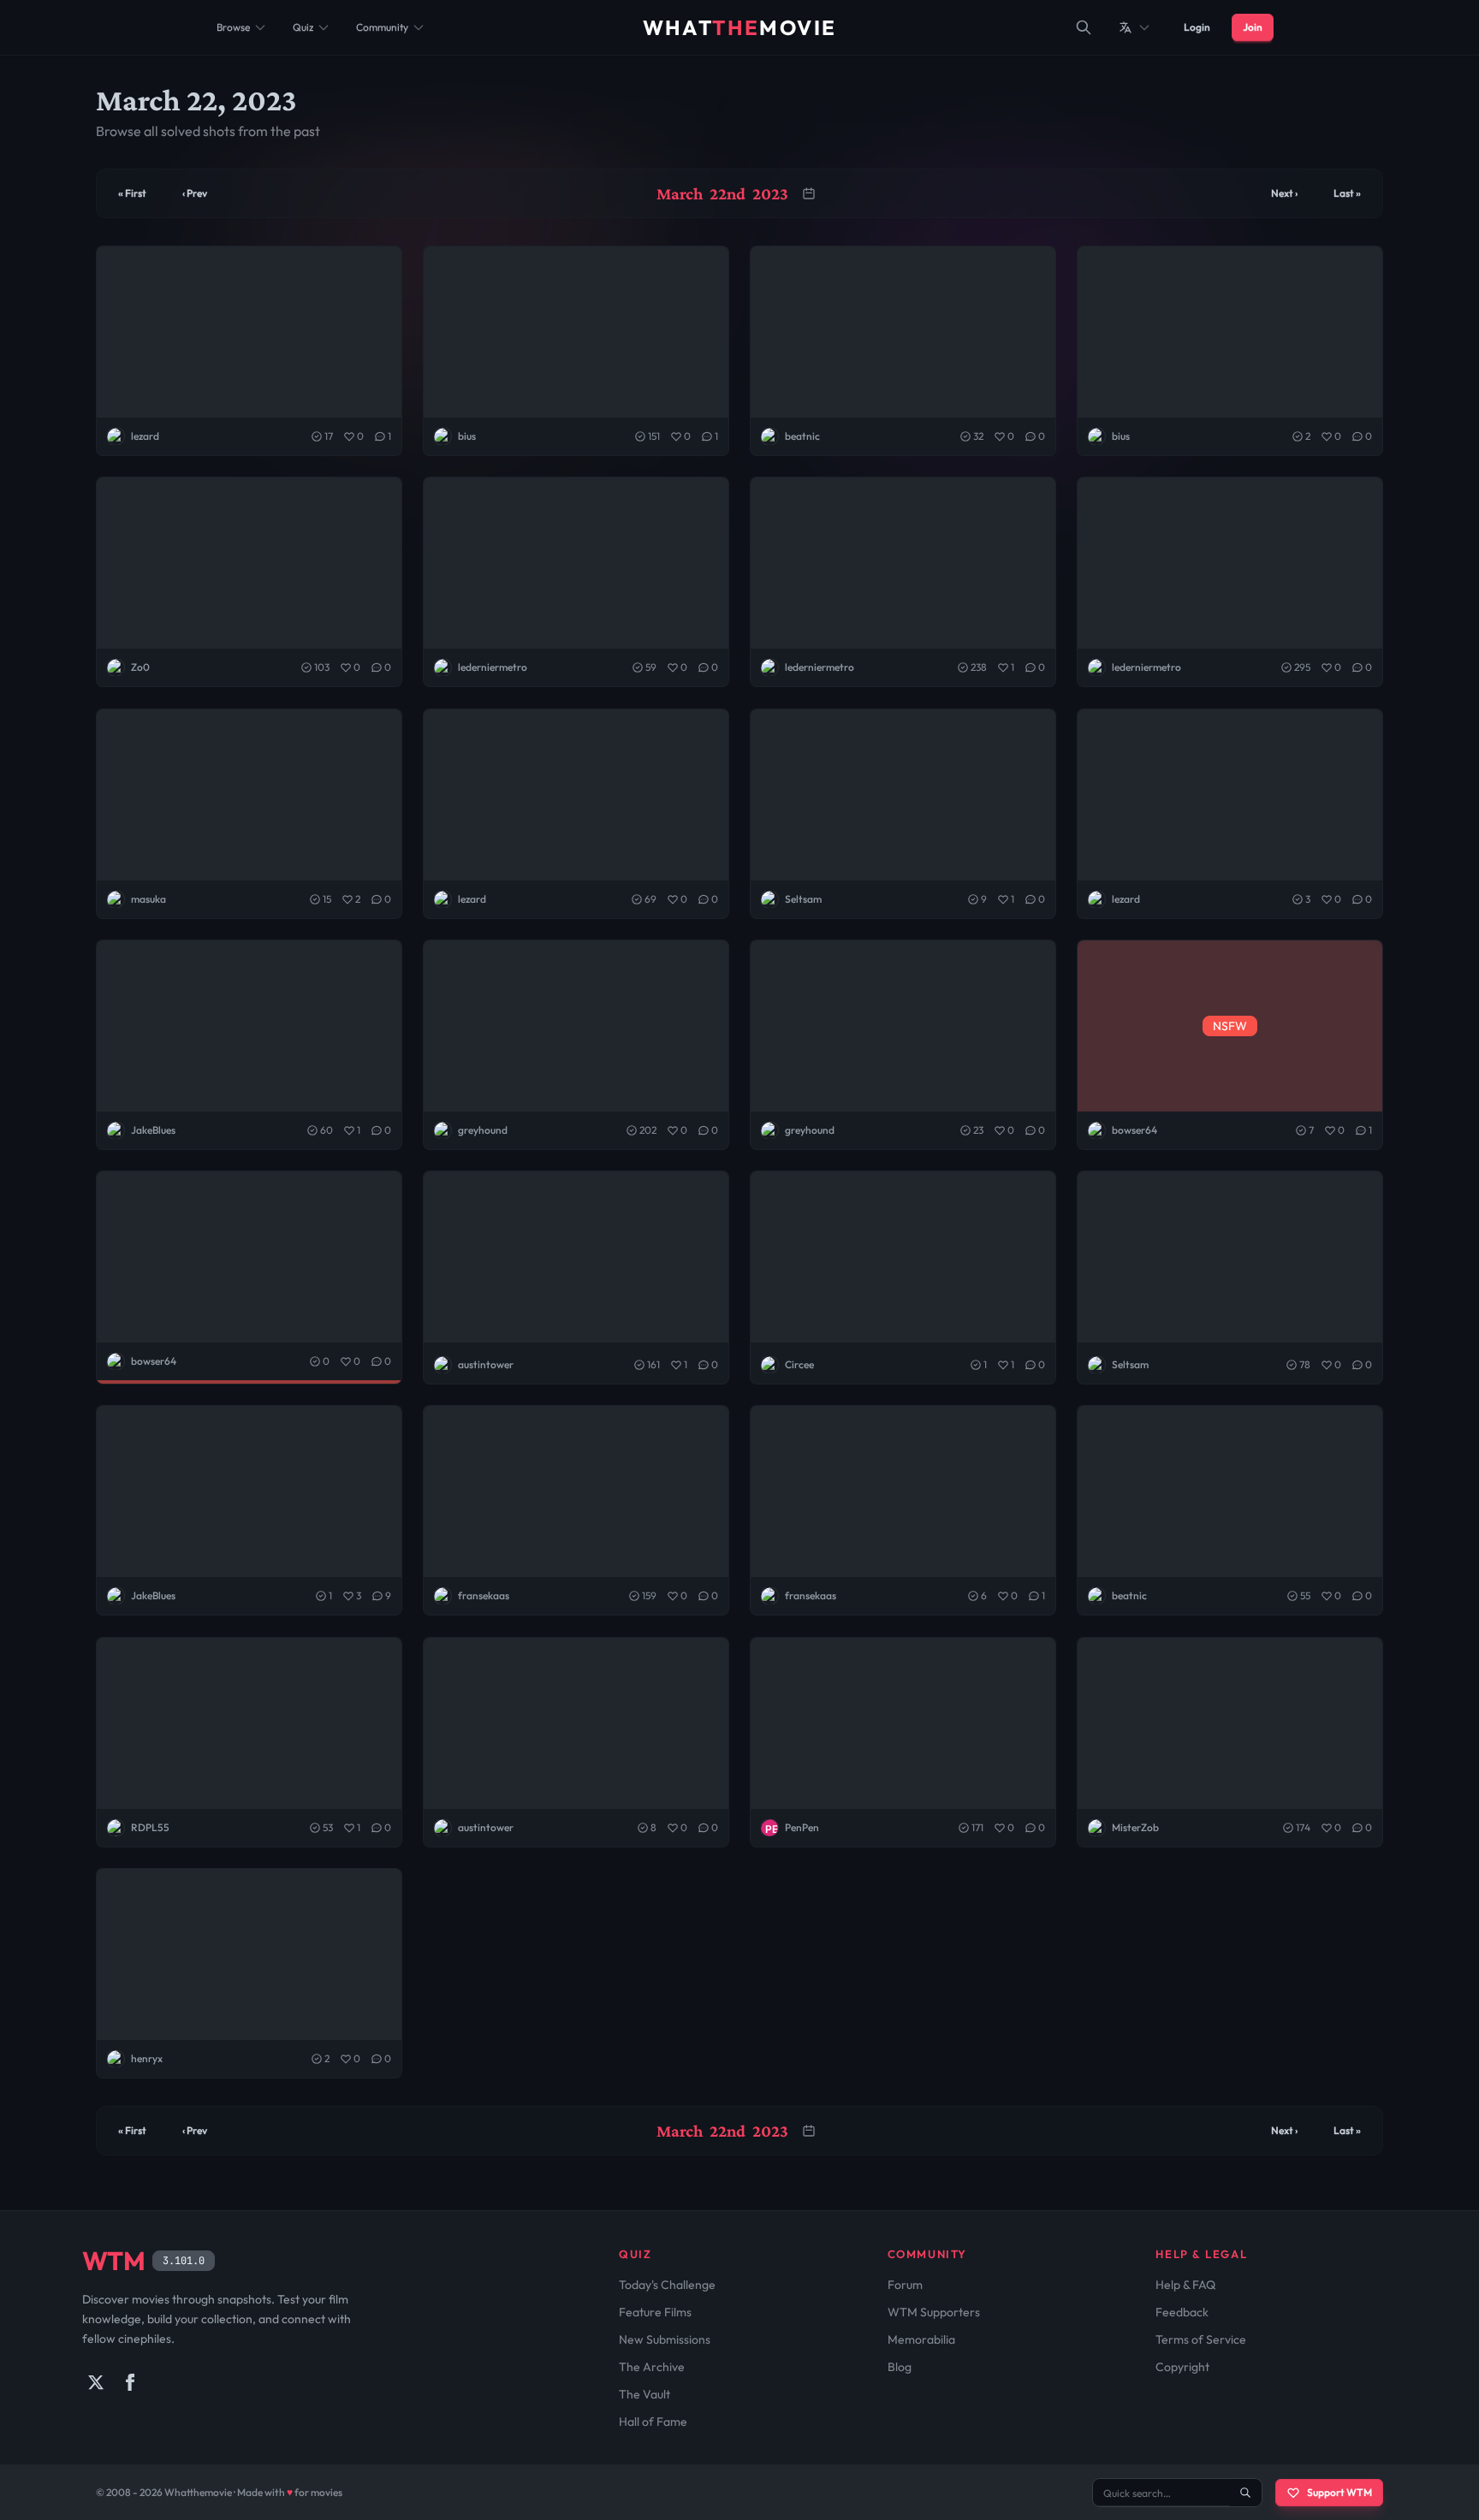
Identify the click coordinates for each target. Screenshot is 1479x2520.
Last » (1347, 193)
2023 (770, 193)
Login (1197, 27)
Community (382, 27)
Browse (233, 27)
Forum (905, 2285)
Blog (900, 2367)
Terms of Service (1201, 2339)
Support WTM (1339, 2492)
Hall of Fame (653, 2422)
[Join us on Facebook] (130, 2382)
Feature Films (655, 2312)
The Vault (644, 2394)
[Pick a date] (809, 193)
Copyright (1182, 2367)
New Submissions (665, 2339)
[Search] (1084, 27)
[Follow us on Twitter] (96, 2382)
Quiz (303, 27)
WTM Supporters (934, 2312)
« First (132, 193)
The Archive (652, 2367)
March (680, 193)
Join (1253, 27)
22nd (728, 193)
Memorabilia (921, 2339)
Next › (1284, 193)
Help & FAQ (1185, 2285)
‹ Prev (195, 193)
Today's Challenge (667, 2285)
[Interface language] (1135, 27)
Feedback (1182, 2312)
